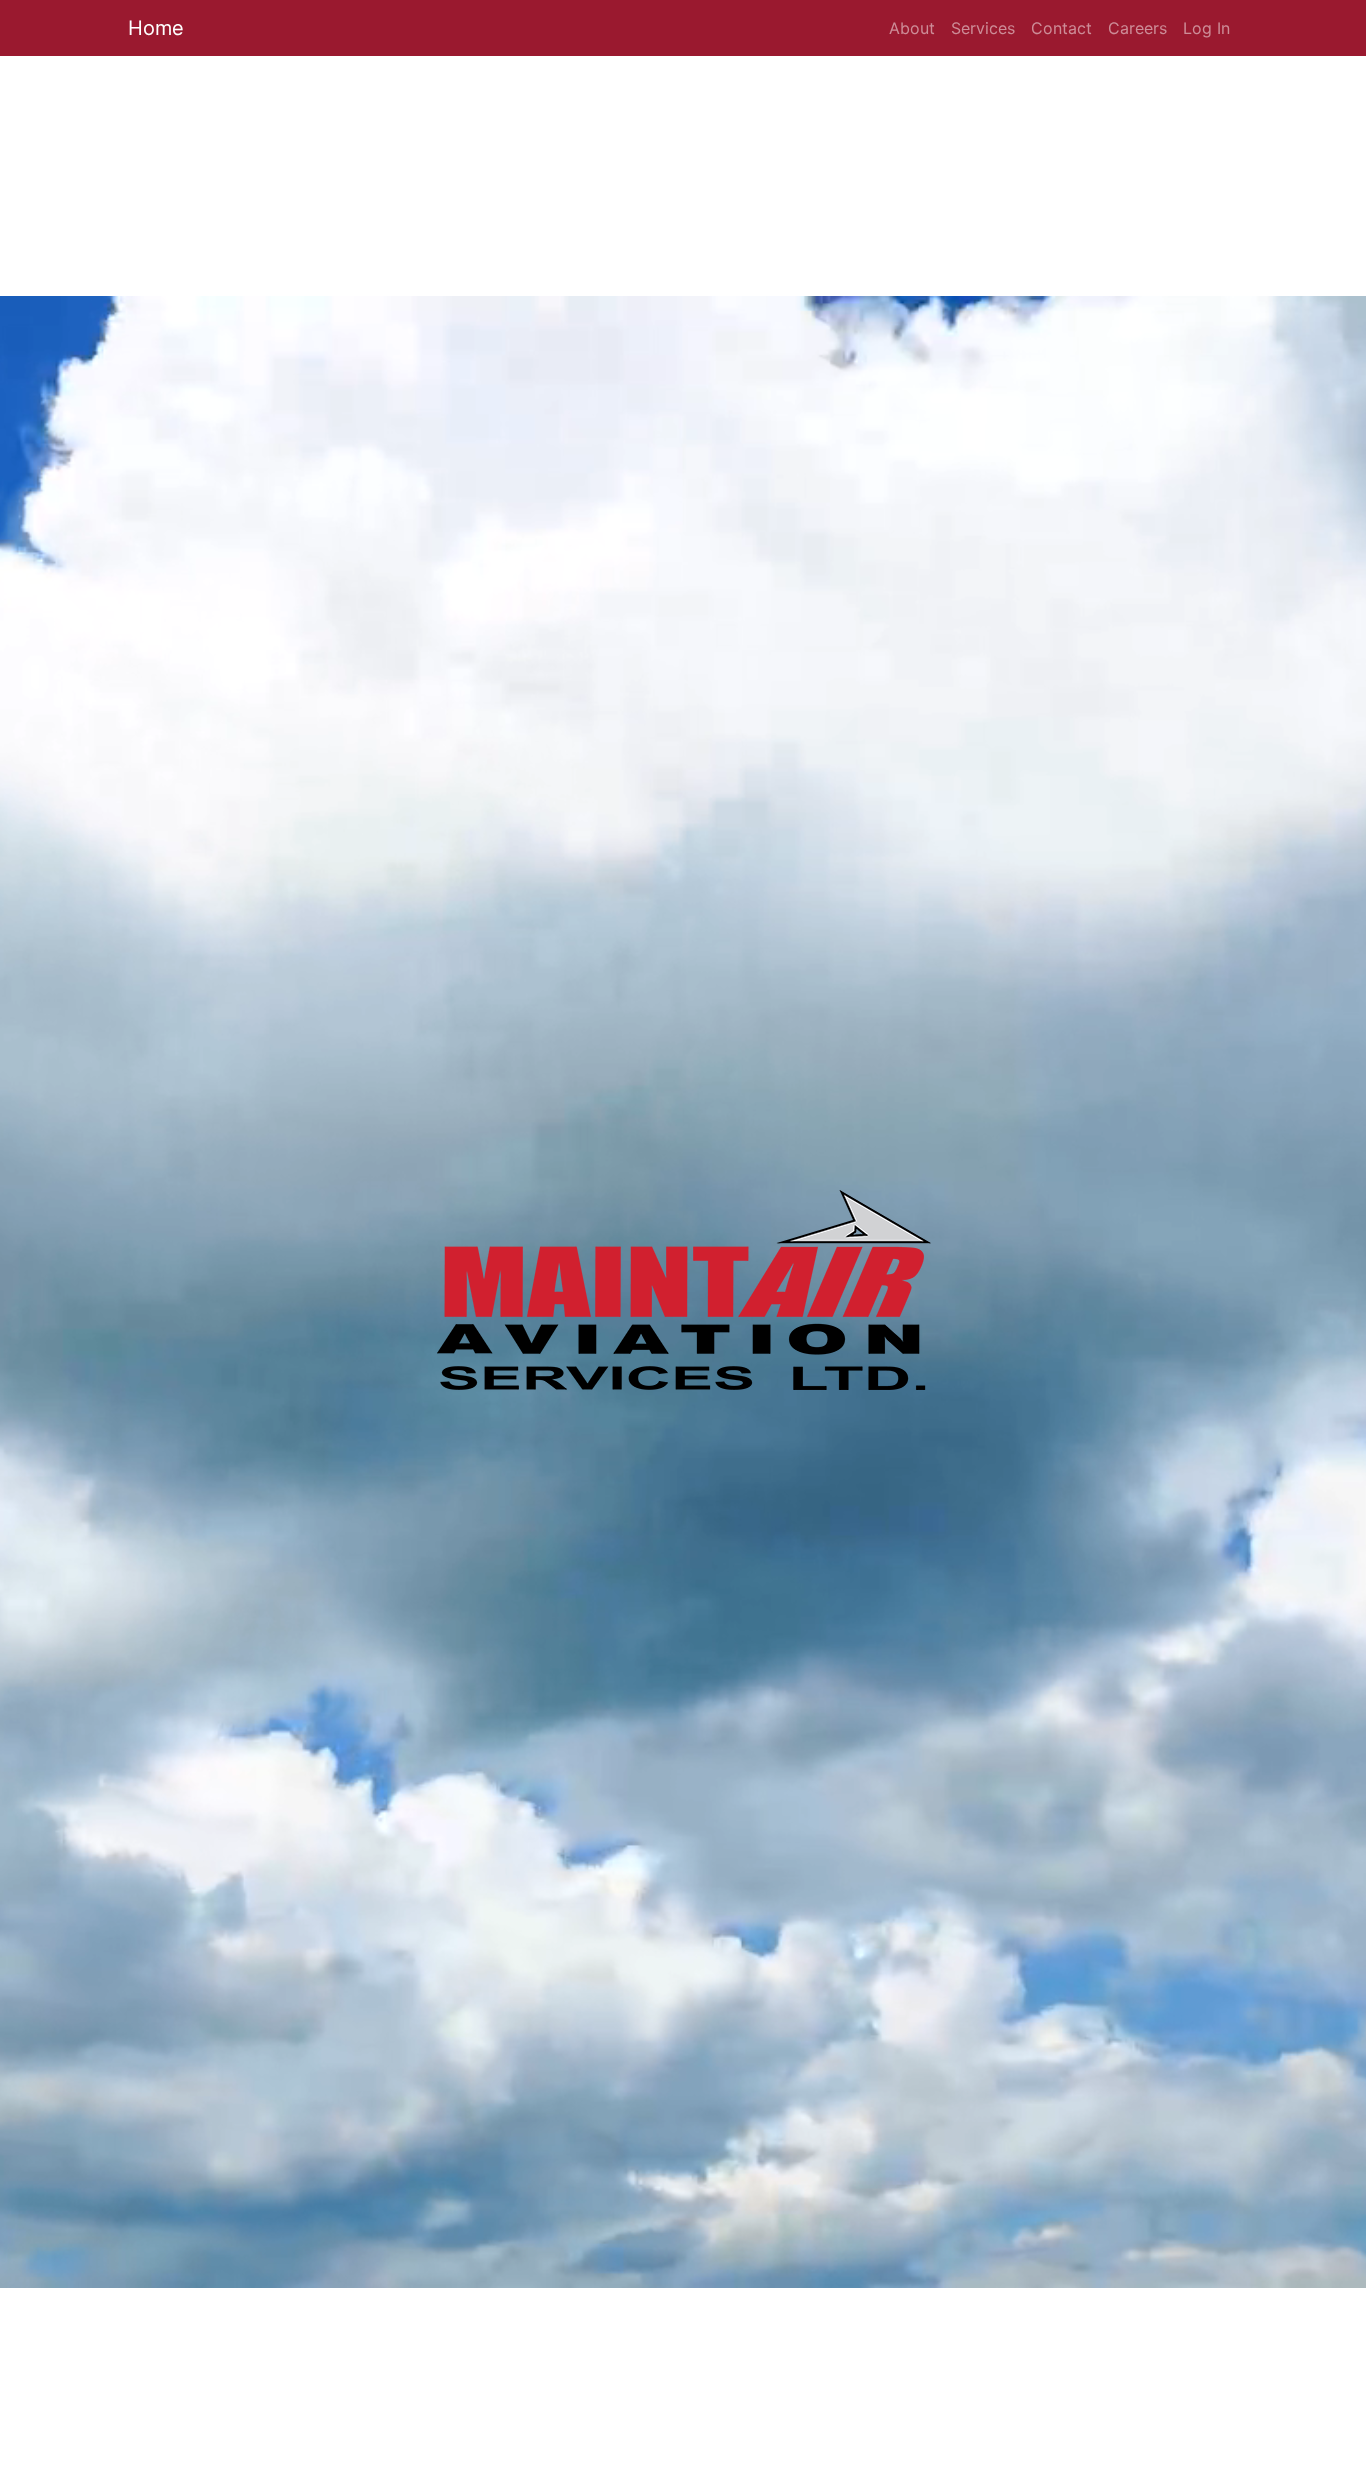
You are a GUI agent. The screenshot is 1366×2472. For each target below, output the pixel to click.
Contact (1061, 28)
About (912, 28)
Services (983, 28)
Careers (1137, 28)
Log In (1206, 28)
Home (156, 28)
